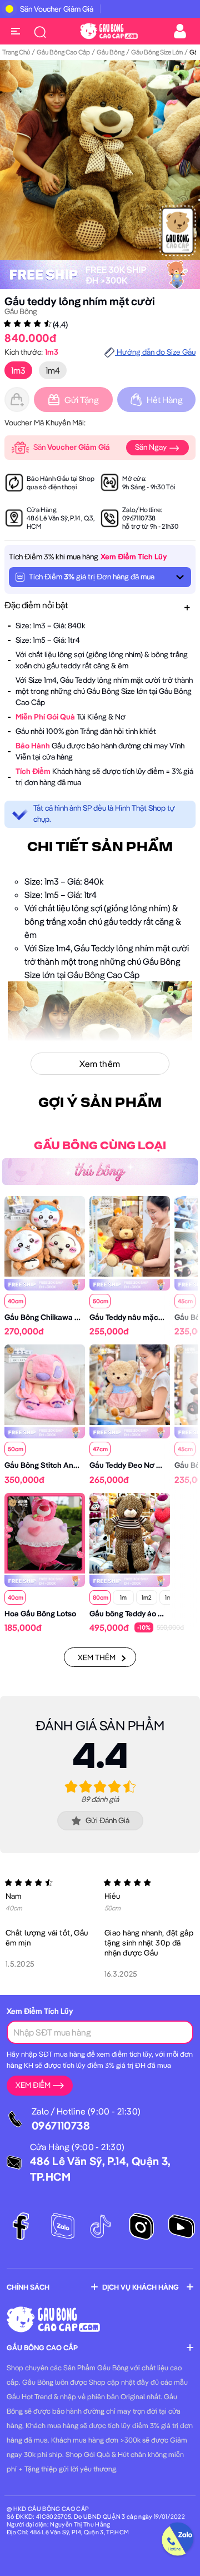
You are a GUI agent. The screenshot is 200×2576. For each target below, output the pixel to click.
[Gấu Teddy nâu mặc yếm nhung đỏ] (130, 1235)
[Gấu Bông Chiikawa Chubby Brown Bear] (45, 1235)
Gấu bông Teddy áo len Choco (142, 1614)
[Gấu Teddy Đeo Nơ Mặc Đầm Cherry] (130, 1383)
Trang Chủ (16, 52)
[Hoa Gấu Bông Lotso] (45, 1532)
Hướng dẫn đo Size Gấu (155, 352)
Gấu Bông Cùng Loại (100, 1146)
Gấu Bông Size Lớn (157, 52)
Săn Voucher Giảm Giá (57, 9)
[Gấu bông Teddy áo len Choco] (130, 1532)
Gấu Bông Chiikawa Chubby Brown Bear (74, 1317)
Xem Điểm (33, 2085)
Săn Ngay (152, 447)
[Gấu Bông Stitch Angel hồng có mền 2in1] (45, 1383)
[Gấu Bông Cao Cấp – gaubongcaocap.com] (109, 30)
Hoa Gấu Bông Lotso (40, 1614)
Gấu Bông (111, 52)
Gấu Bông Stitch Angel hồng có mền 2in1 (75, 1465)
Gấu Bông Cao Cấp (63, 52)
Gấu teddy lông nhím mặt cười (80, 301)
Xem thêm (97, 1657)
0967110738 (139, 518)
